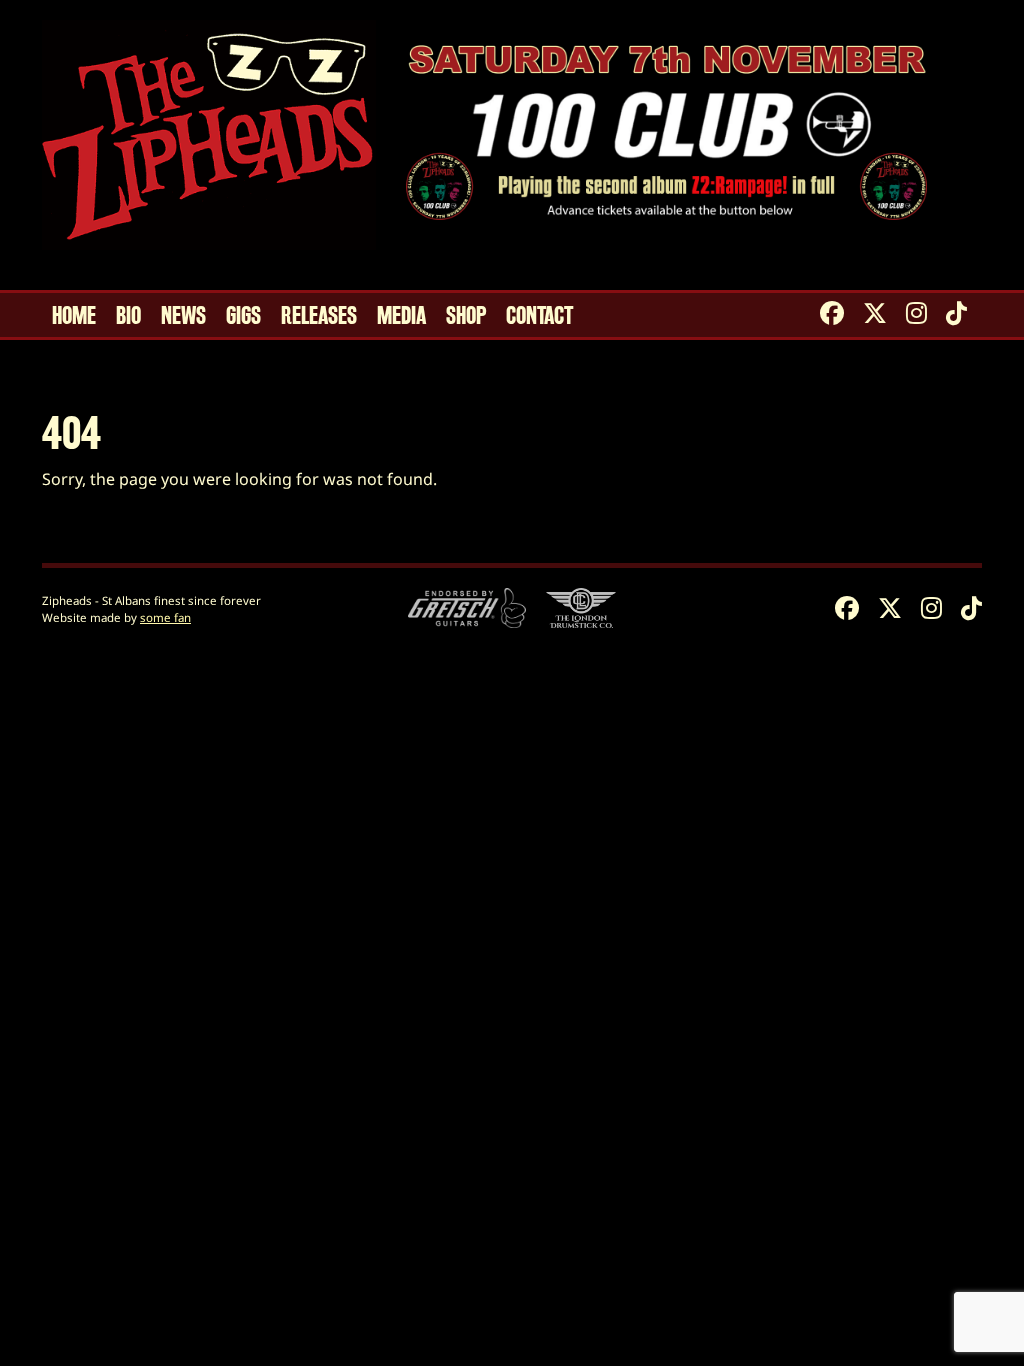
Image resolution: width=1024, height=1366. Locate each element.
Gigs (243, 316)
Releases (319, 316)
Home (74, 316)
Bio (128, 316)
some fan (165, 617)
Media (401, 316)
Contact (539, 316)
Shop (466, 316)
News (183, 316)
